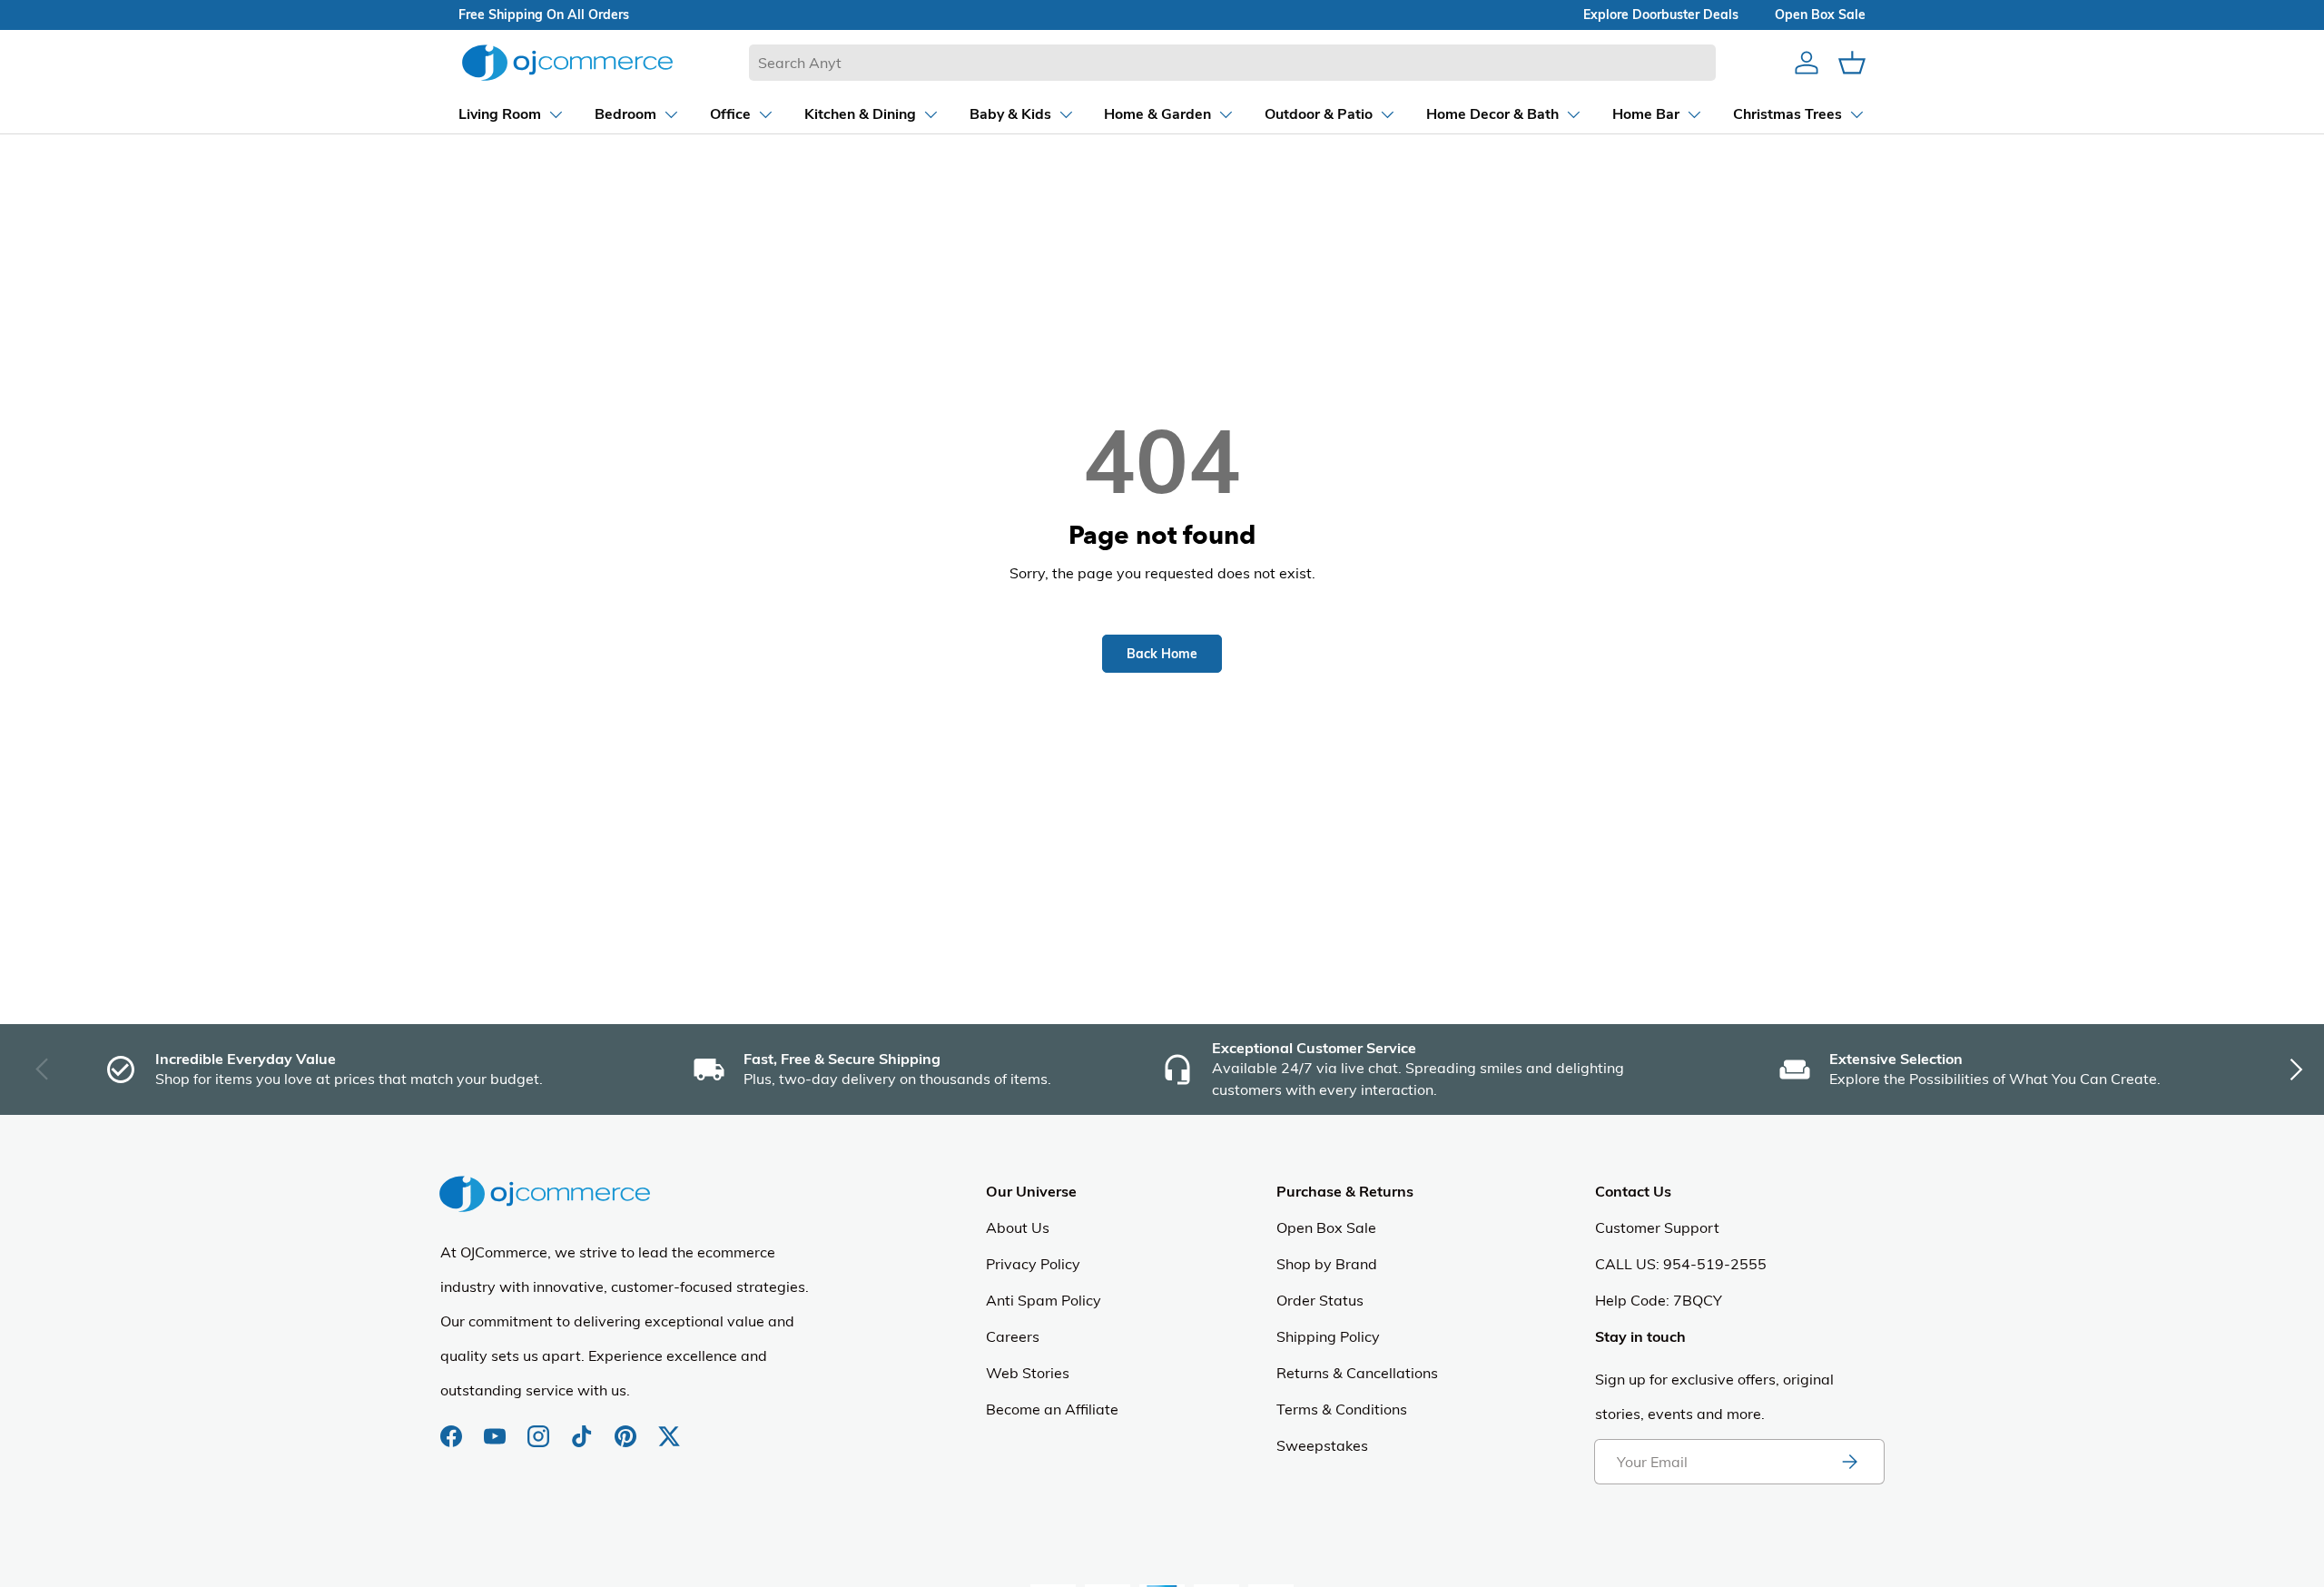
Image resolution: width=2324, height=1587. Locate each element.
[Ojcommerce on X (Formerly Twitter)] (669, 1427)
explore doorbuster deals (1661, 15)
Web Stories (1028, 1373)
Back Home (1162, 654)
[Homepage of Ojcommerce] (567, 62)
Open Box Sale (1326, 1227)
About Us (1018, 1227)
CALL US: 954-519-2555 (1681, 1264)
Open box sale (1820, 15)
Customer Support (1657, 1227)
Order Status (1320, 1300)
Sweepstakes (1322, 1445)
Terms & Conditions (1342, 1409)
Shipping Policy (1328, 1336)
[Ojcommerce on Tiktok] (584, 1427)
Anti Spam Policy (1044, 1300)
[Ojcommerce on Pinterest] (627, 1427)
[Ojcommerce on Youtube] (497, 1427)
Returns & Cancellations (1357, 1373)
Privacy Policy (1033, 1264)
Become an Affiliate (1052, 1409)
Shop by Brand (1327, 1264)
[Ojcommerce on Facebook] (453, 1427)
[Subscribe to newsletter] (1849, 1462)
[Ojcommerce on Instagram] (540, 1427)
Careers (1013, 1336)
